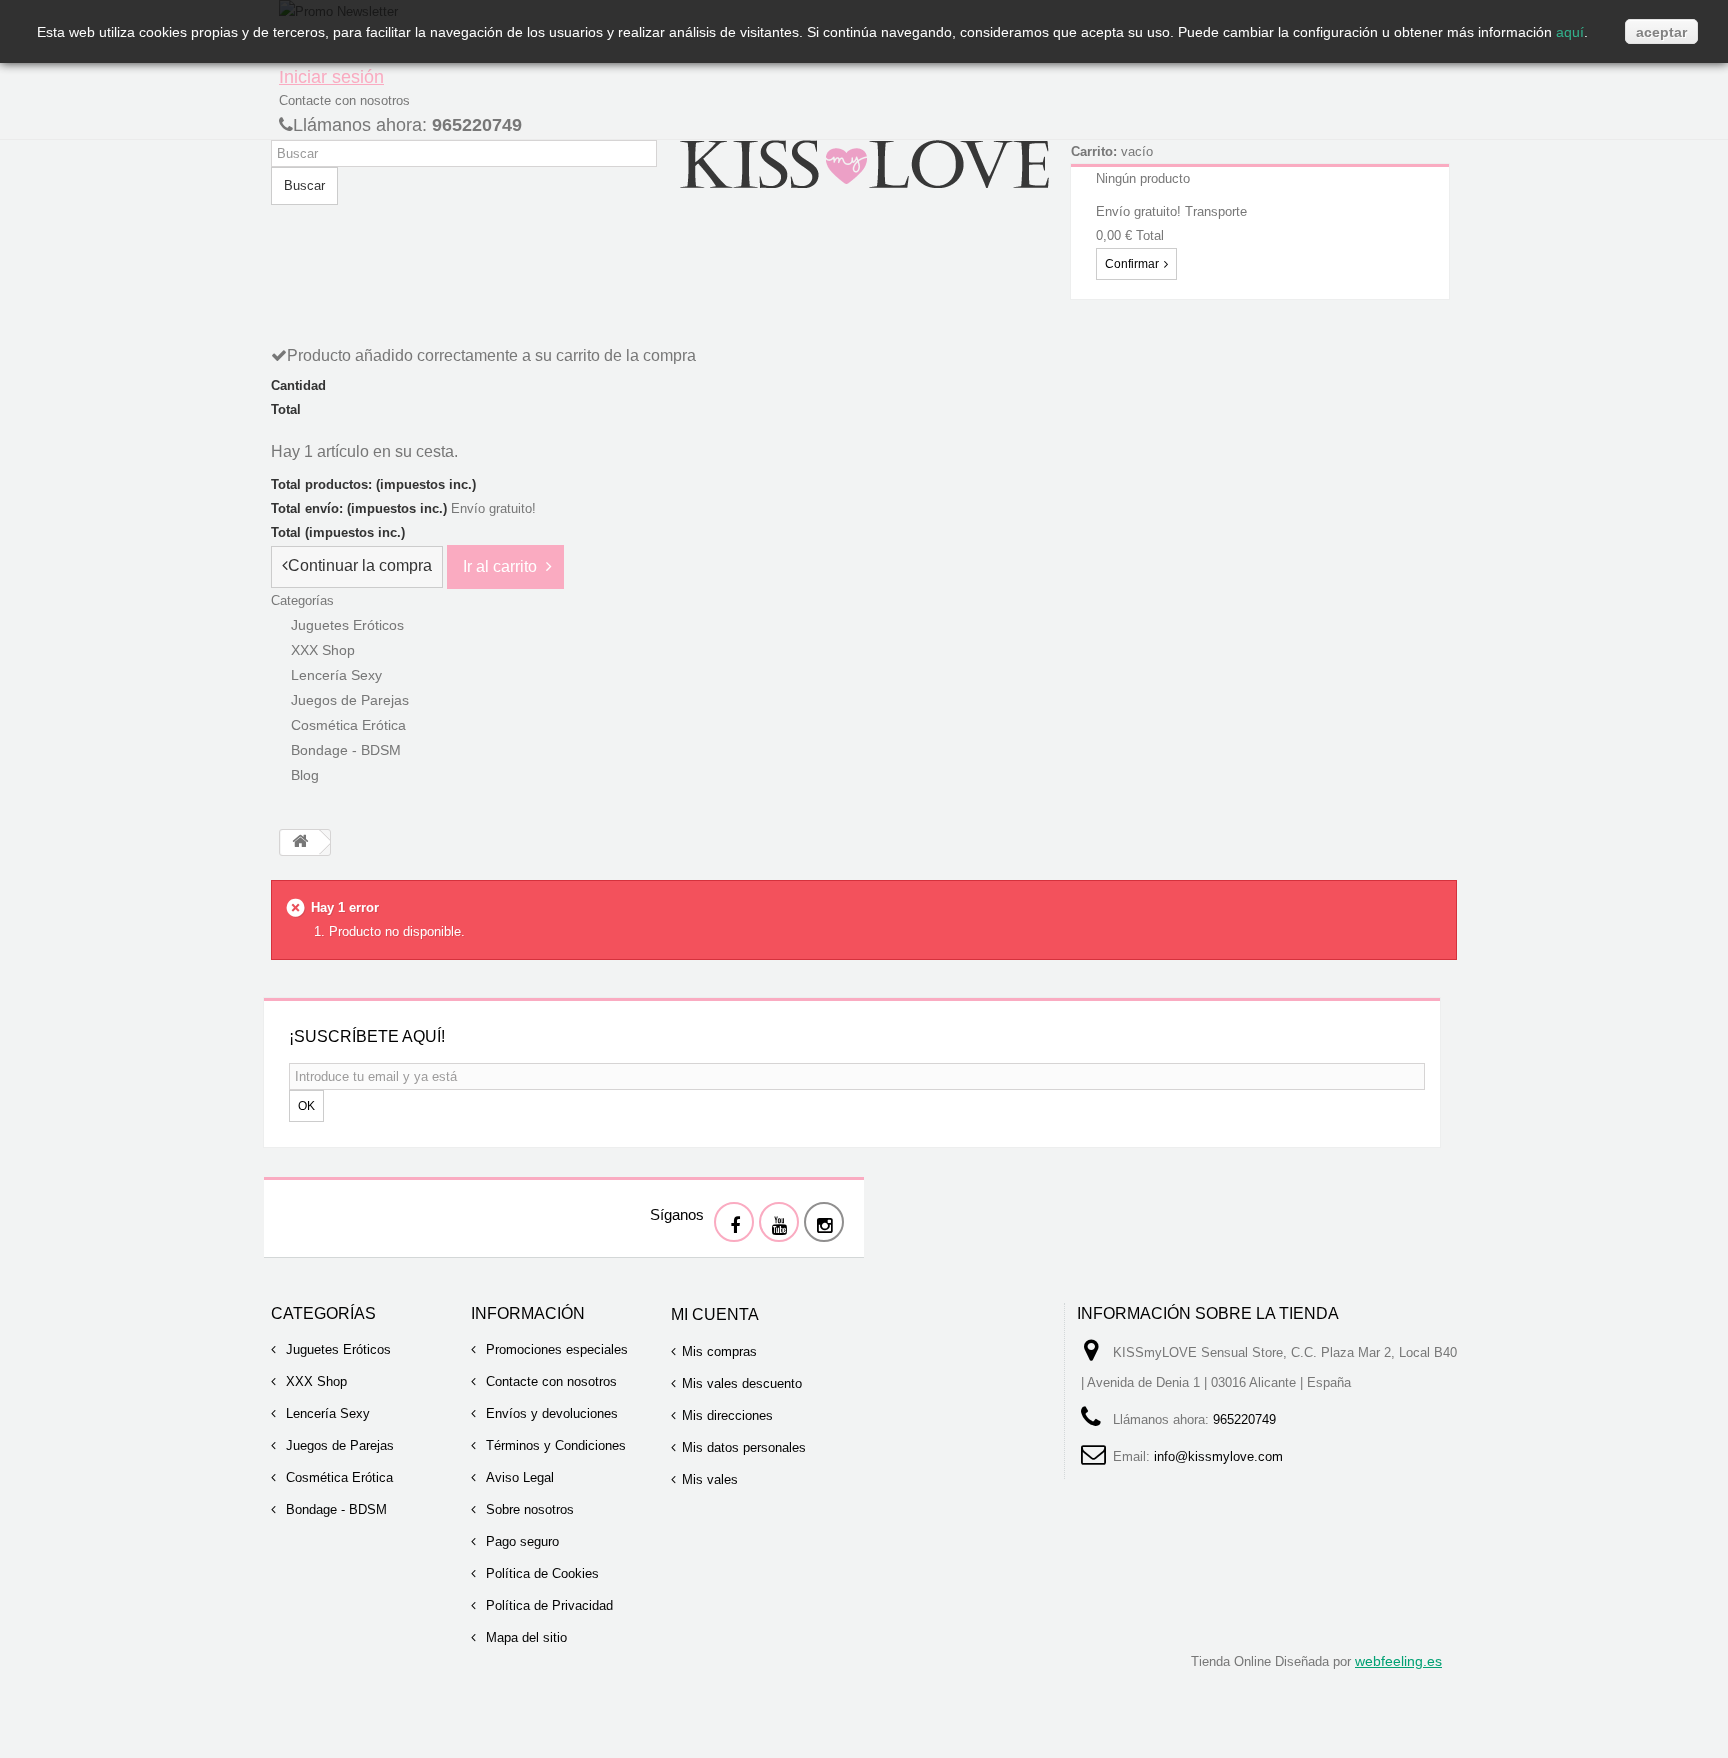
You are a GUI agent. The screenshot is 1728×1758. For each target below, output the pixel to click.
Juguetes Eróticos (336, 1349)
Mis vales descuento (742, 1383)
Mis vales (710, 1479)
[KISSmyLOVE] (864, 162)
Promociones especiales (555, 1349)
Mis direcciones (727, 1415)
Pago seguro (520, 1541)
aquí (1570, 32)
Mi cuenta (715, 1314)
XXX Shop (314, 1381)
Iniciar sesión (331, 77)
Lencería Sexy (326, 1413)
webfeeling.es (1398, 1661)
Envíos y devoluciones (550, 1413)
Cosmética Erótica (337, 1477)
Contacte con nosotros (344, 100)
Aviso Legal (518, 1477)
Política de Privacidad (547, 1605)
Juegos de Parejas (338, 1445)
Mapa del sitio (524, 1637)
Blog (305, 775)
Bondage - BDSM (346, 750)
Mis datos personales (744, 1447)
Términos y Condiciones (554, 1445)
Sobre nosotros (528, 1509)
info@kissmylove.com (1218, 1456)
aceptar (1661, 32)
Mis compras (719, 1351)
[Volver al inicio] (300, 842)
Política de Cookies (540, 1573)
